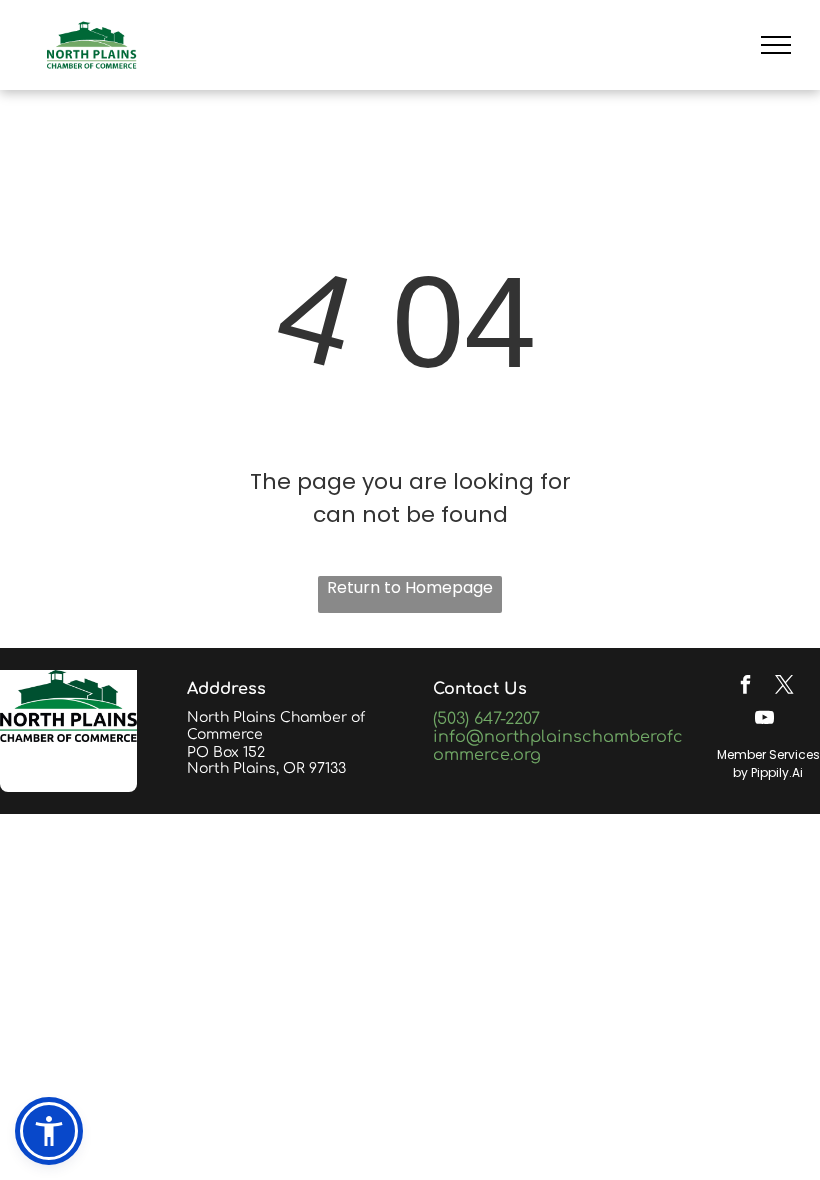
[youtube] (765, 719)
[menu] (776, 45)
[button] (49, 1131)
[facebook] (745, 686)
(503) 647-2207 (486, 719)
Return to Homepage (410, 587)
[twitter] (784, 686)
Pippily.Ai (777, 772)
